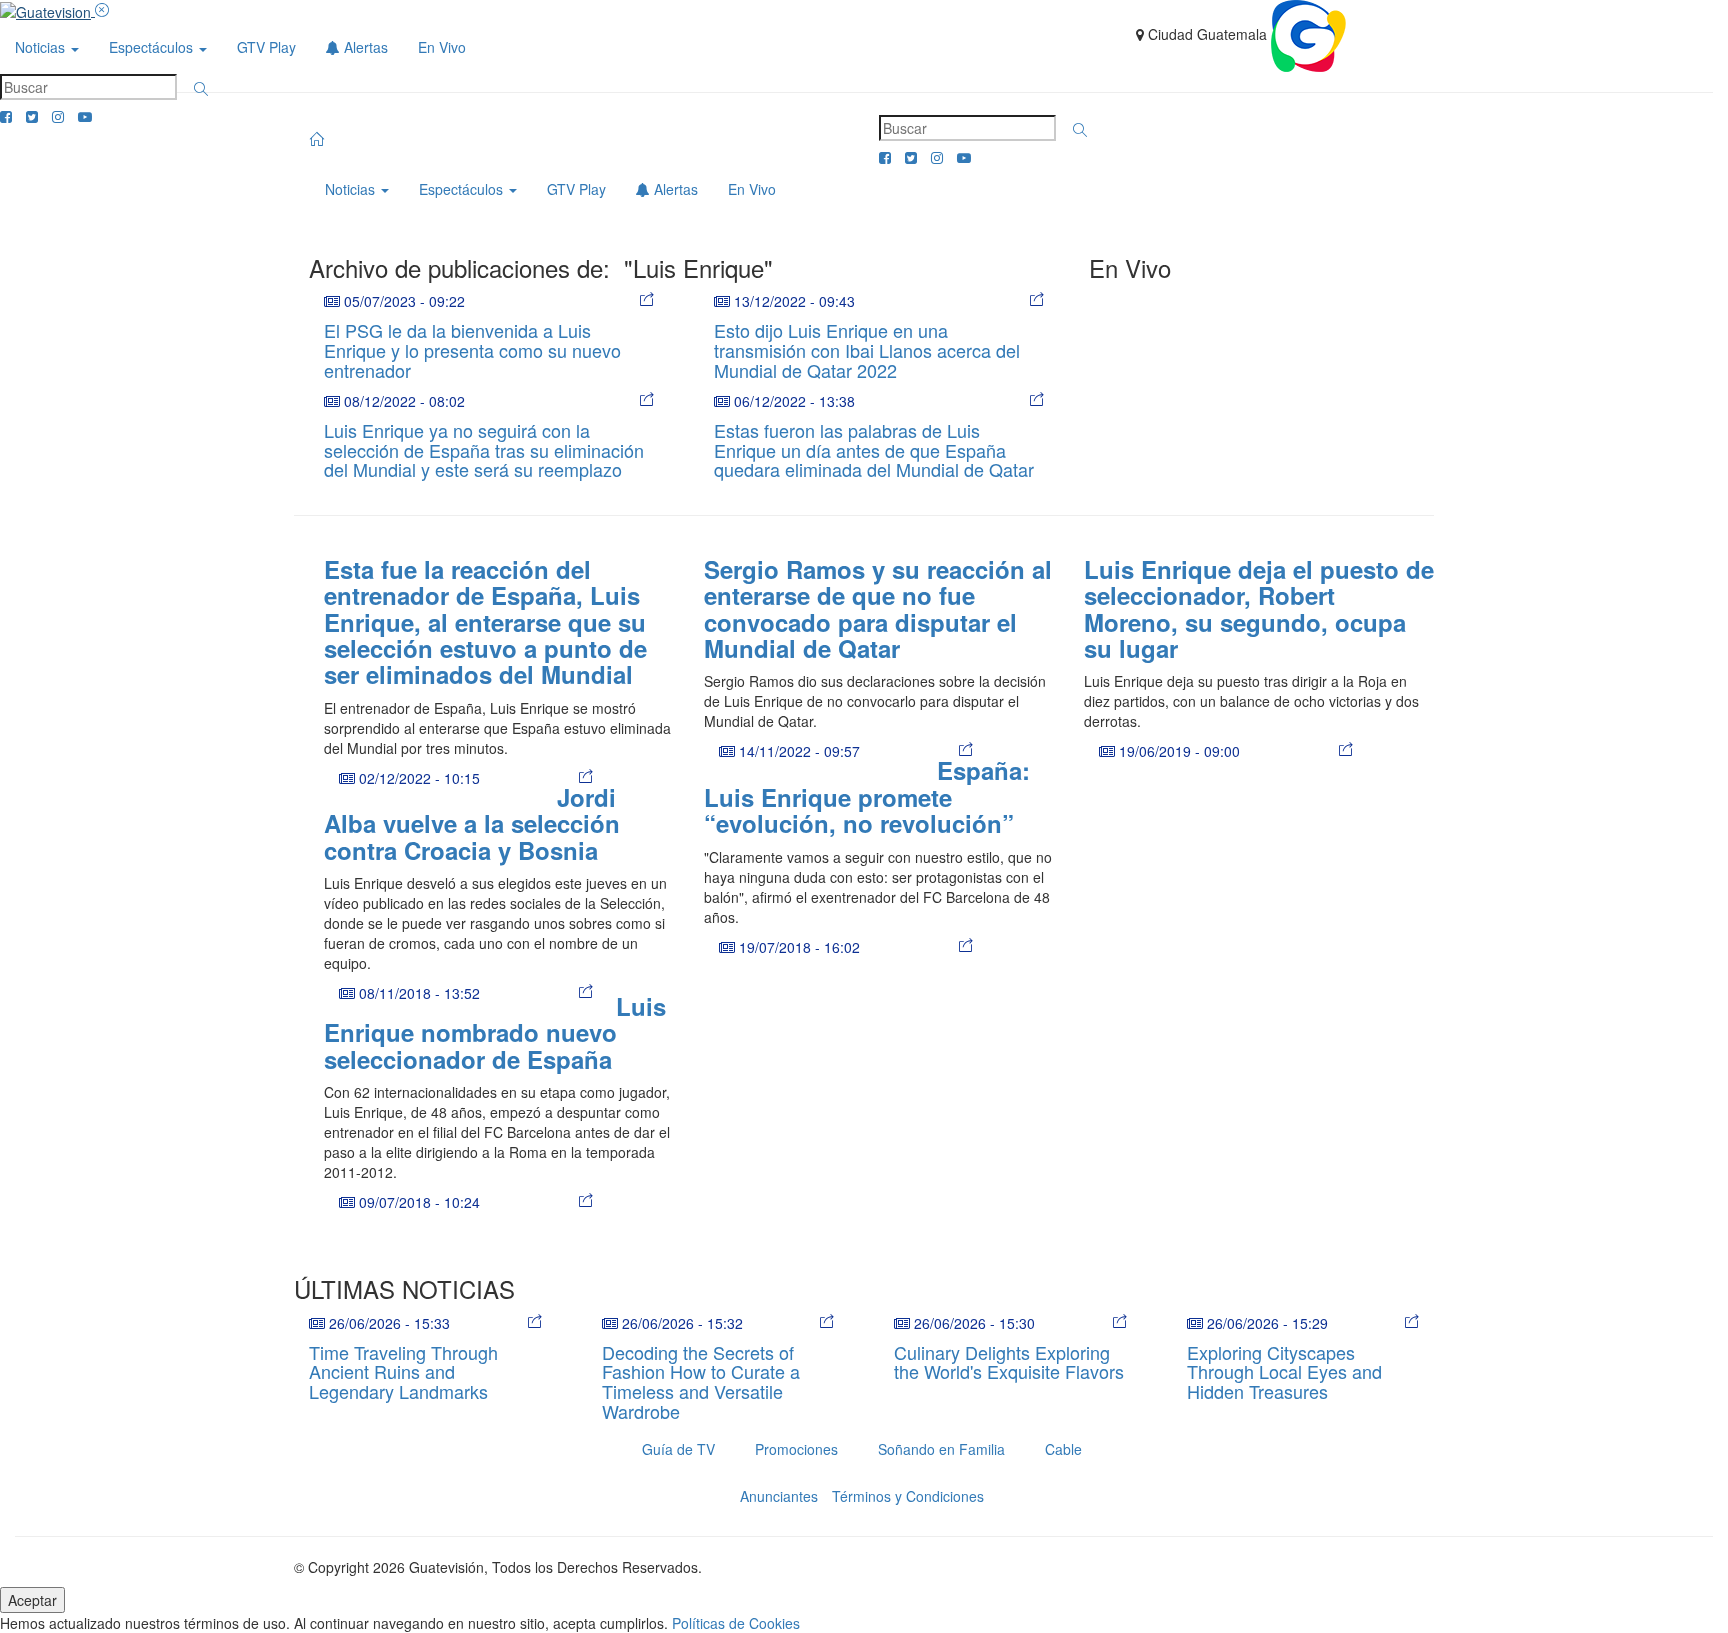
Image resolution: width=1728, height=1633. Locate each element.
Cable (1063, 1449)
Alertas (364, 47)
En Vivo (442, 47)
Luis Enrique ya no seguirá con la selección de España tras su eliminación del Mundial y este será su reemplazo (484, 450)
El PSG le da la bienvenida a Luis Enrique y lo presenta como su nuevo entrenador (472, 350)
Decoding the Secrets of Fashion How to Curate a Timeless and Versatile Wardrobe (701, 1381)
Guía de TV (678, 1449)
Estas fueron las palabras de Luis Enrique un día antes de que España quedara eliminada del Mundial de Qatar (874, 450)
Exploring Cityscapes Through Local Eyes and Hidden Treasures (1284, 1372)
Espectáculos (153, 47)
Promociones (796, 1449)
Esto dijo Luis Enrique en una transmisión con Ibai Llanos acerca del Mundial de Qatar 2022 (867, 350)
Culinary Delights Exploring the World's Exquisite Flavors (1009, 1362)
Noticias (42, 47)
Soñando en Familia (941, 1449)
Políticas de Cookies (736, 1623)
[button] (201, 89)
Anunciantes (779, 1496)
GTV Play (266, 47)
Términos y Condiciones (908, 1496)
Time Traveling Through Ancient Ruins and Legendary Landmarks (403, 1372)
